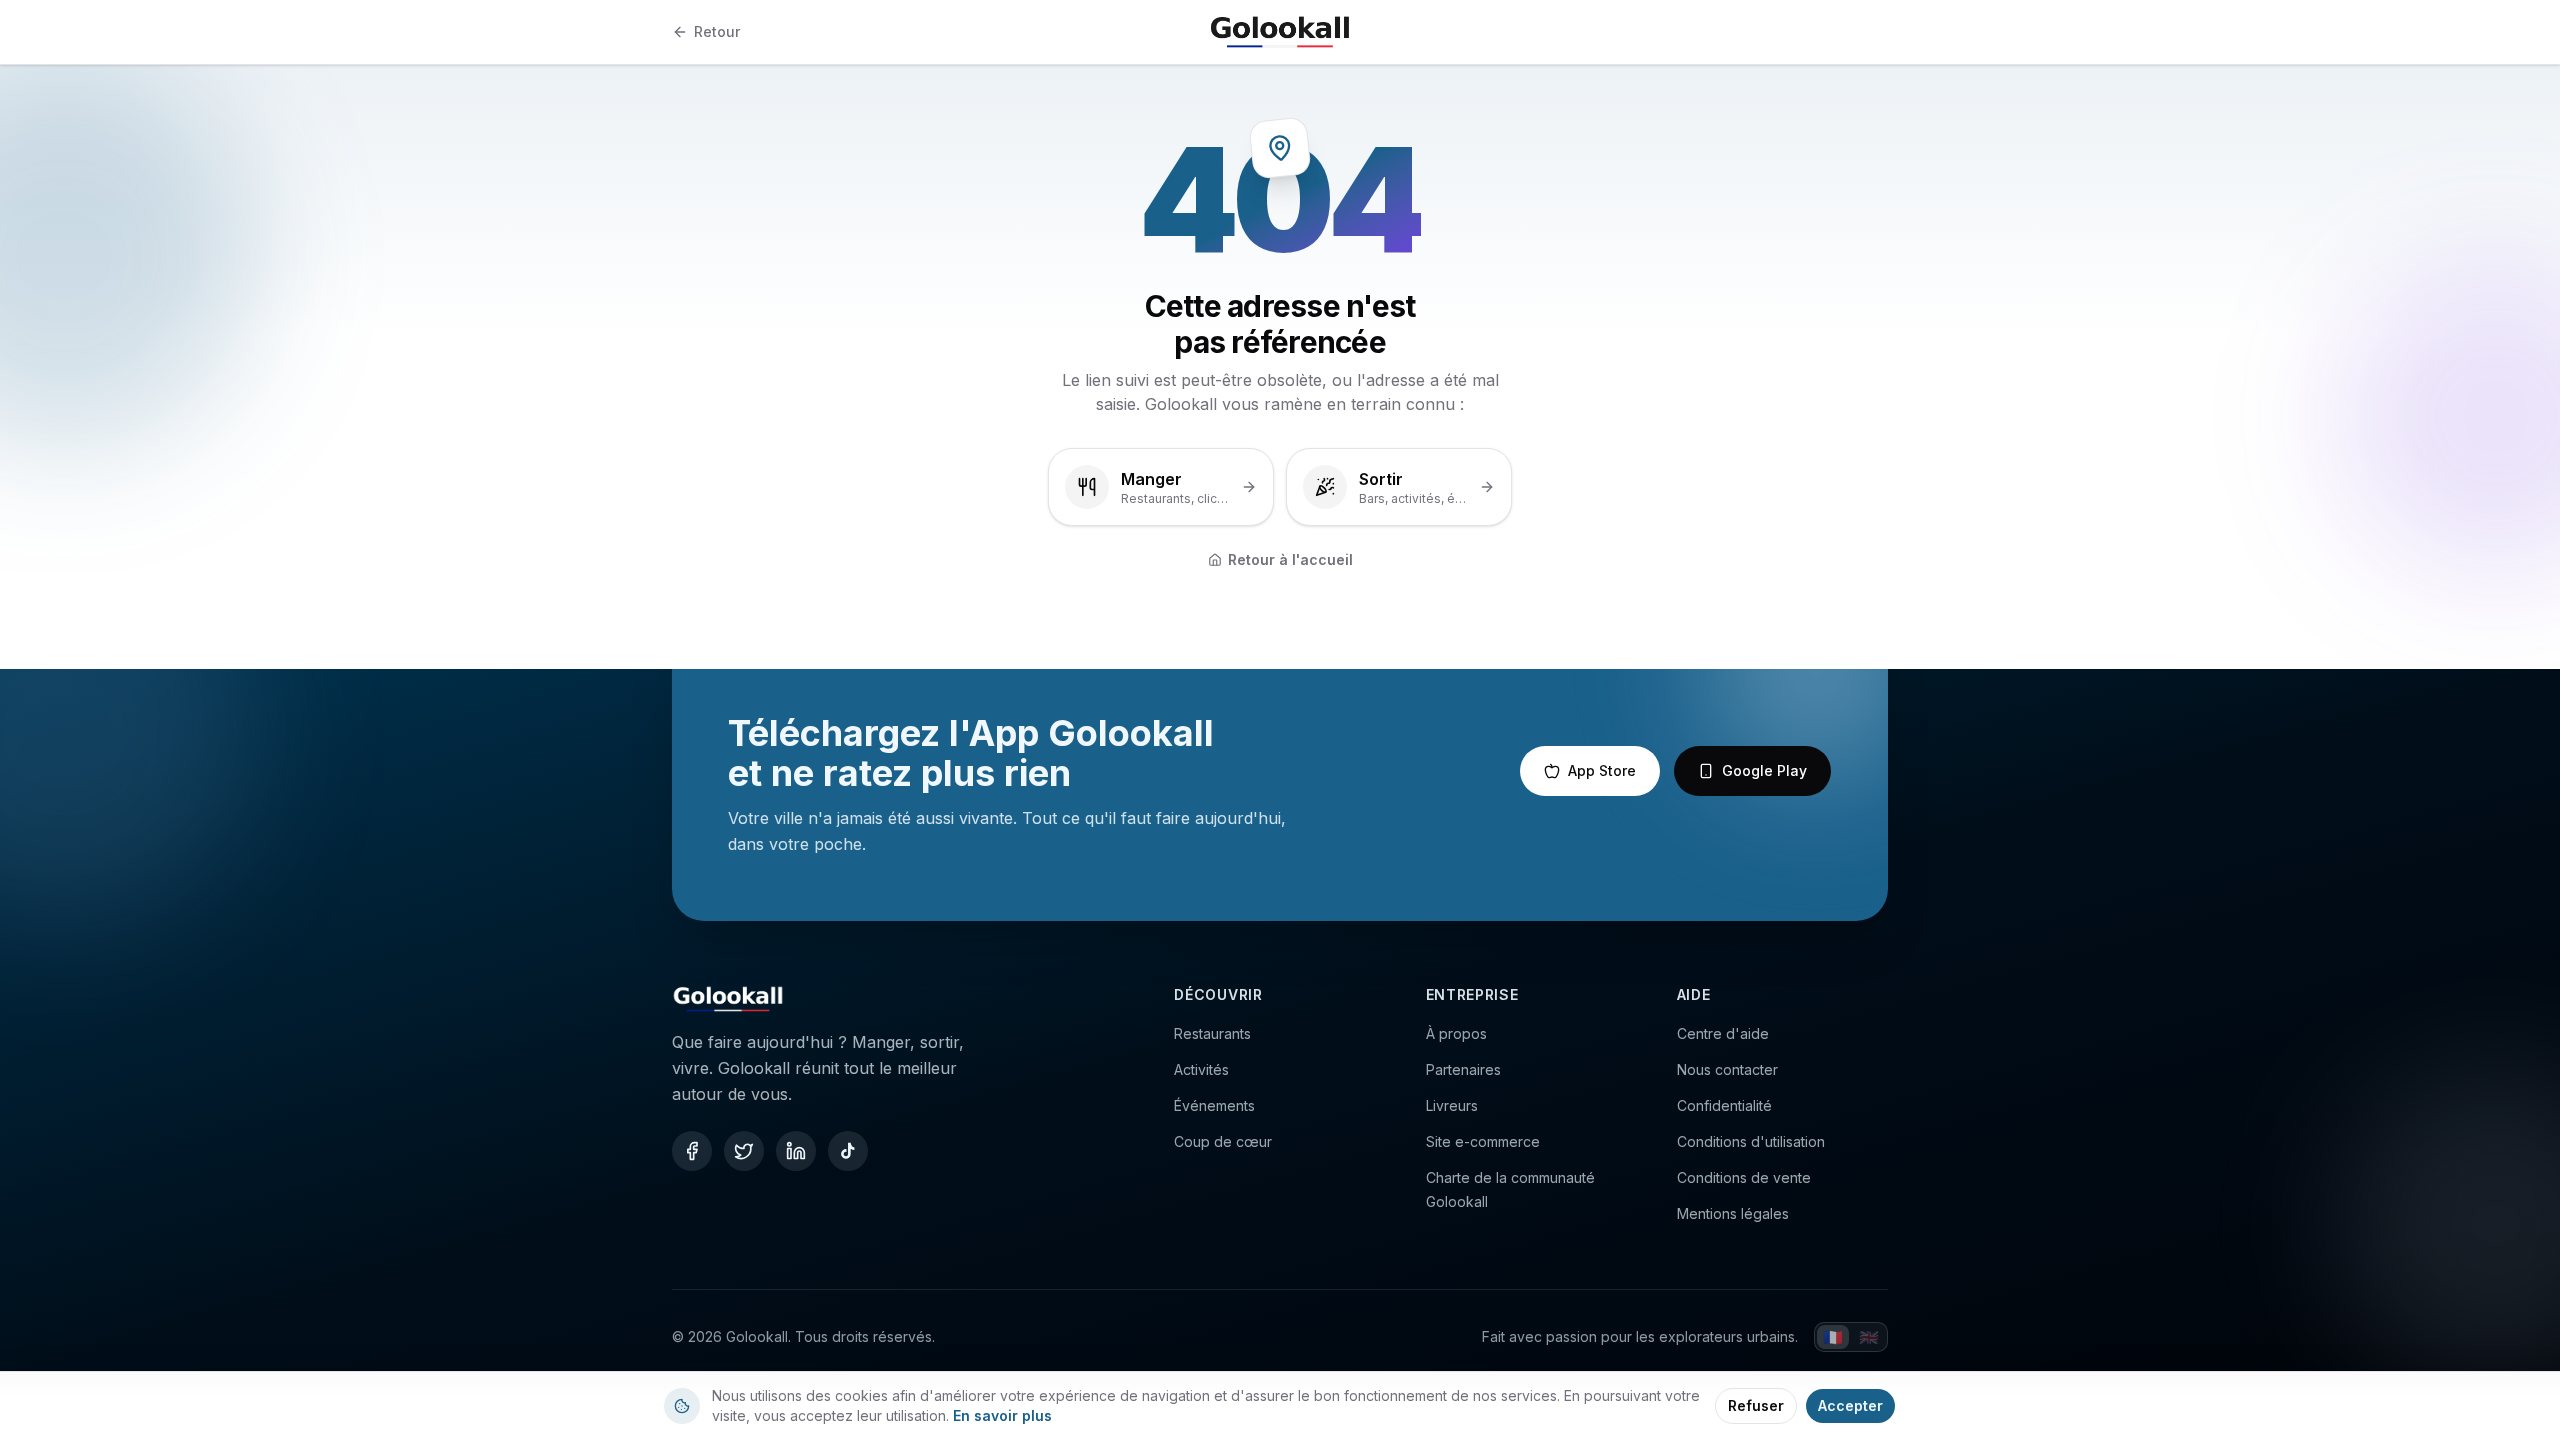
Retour (717, 31)
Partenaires (1463, 1069)
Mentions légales (1733, 1213)
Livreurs (1452, 1105)
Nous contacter (1727, 1069)
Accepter (1850, 1405)
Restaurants (1212, 1033)
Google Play (1764, 770)
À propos (1456, 1033)
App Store (1602, 770)
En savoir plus (1002, 1415)
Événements (1214, 1105)
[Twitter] (744, 1151)
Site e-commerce (1483, 1141)
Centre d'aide (1723, 1033)
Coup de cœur (1223, 1141)
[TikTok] (848, 1151)
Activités (1201, 1069)
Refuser (1756, 1405)
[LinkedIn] (796, 1151)
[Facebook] (692, 1151)
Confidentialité (1724, 1105)
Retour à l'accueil (1290, 559)
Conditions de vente (1744, 1177)
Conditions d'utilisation (1751, 1141)
